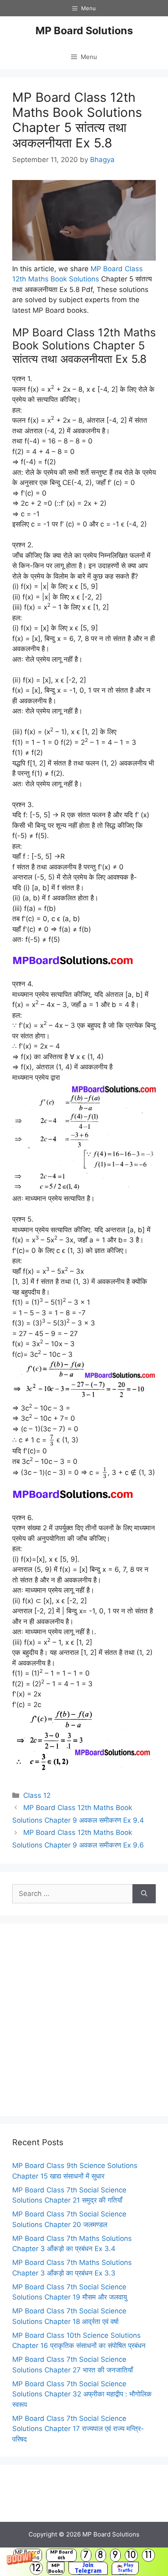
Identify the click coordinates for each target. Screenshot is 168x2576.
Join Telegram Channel (88, 2568)
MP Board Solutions (84, 31)
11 (148, 2555)
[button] (84, 2562)
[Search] (144, 1894)
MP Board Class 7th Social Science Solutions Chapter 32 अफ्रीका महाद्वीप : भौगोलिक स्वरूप (82, 2394)
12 (36, 2568)
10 (131, 2555)
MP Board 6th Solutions (61, 2555)
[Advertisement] (84, 2020)
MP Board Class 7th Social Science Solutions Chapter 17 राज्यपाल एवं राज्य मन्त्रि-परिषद (78, 2429)
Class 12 (37, 1795)
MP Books (56, 2568)
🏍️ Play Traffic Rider (125, 2568)
